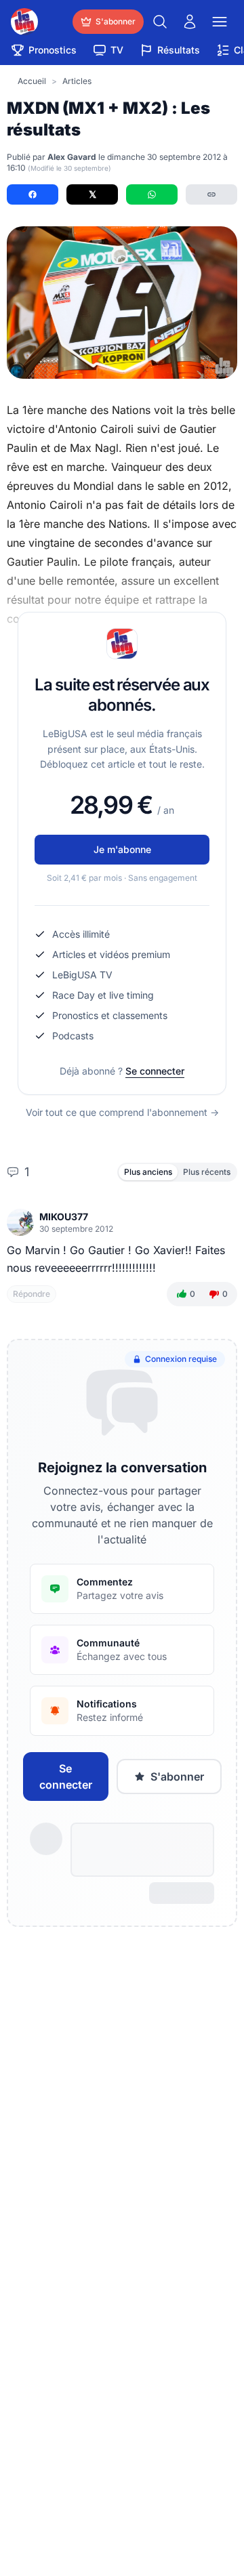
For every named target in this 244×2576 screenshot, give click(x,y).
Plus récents (207, 1172)
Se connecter (155, 1071)
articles (77, 81)
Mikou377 (64, 1217)
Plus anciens (148, 1172)
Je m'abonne (122, 849)
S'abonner (177, 1777)
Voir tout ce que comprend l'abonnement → (122, 1112)
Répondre (32, 1294)
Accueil (32, 81)
